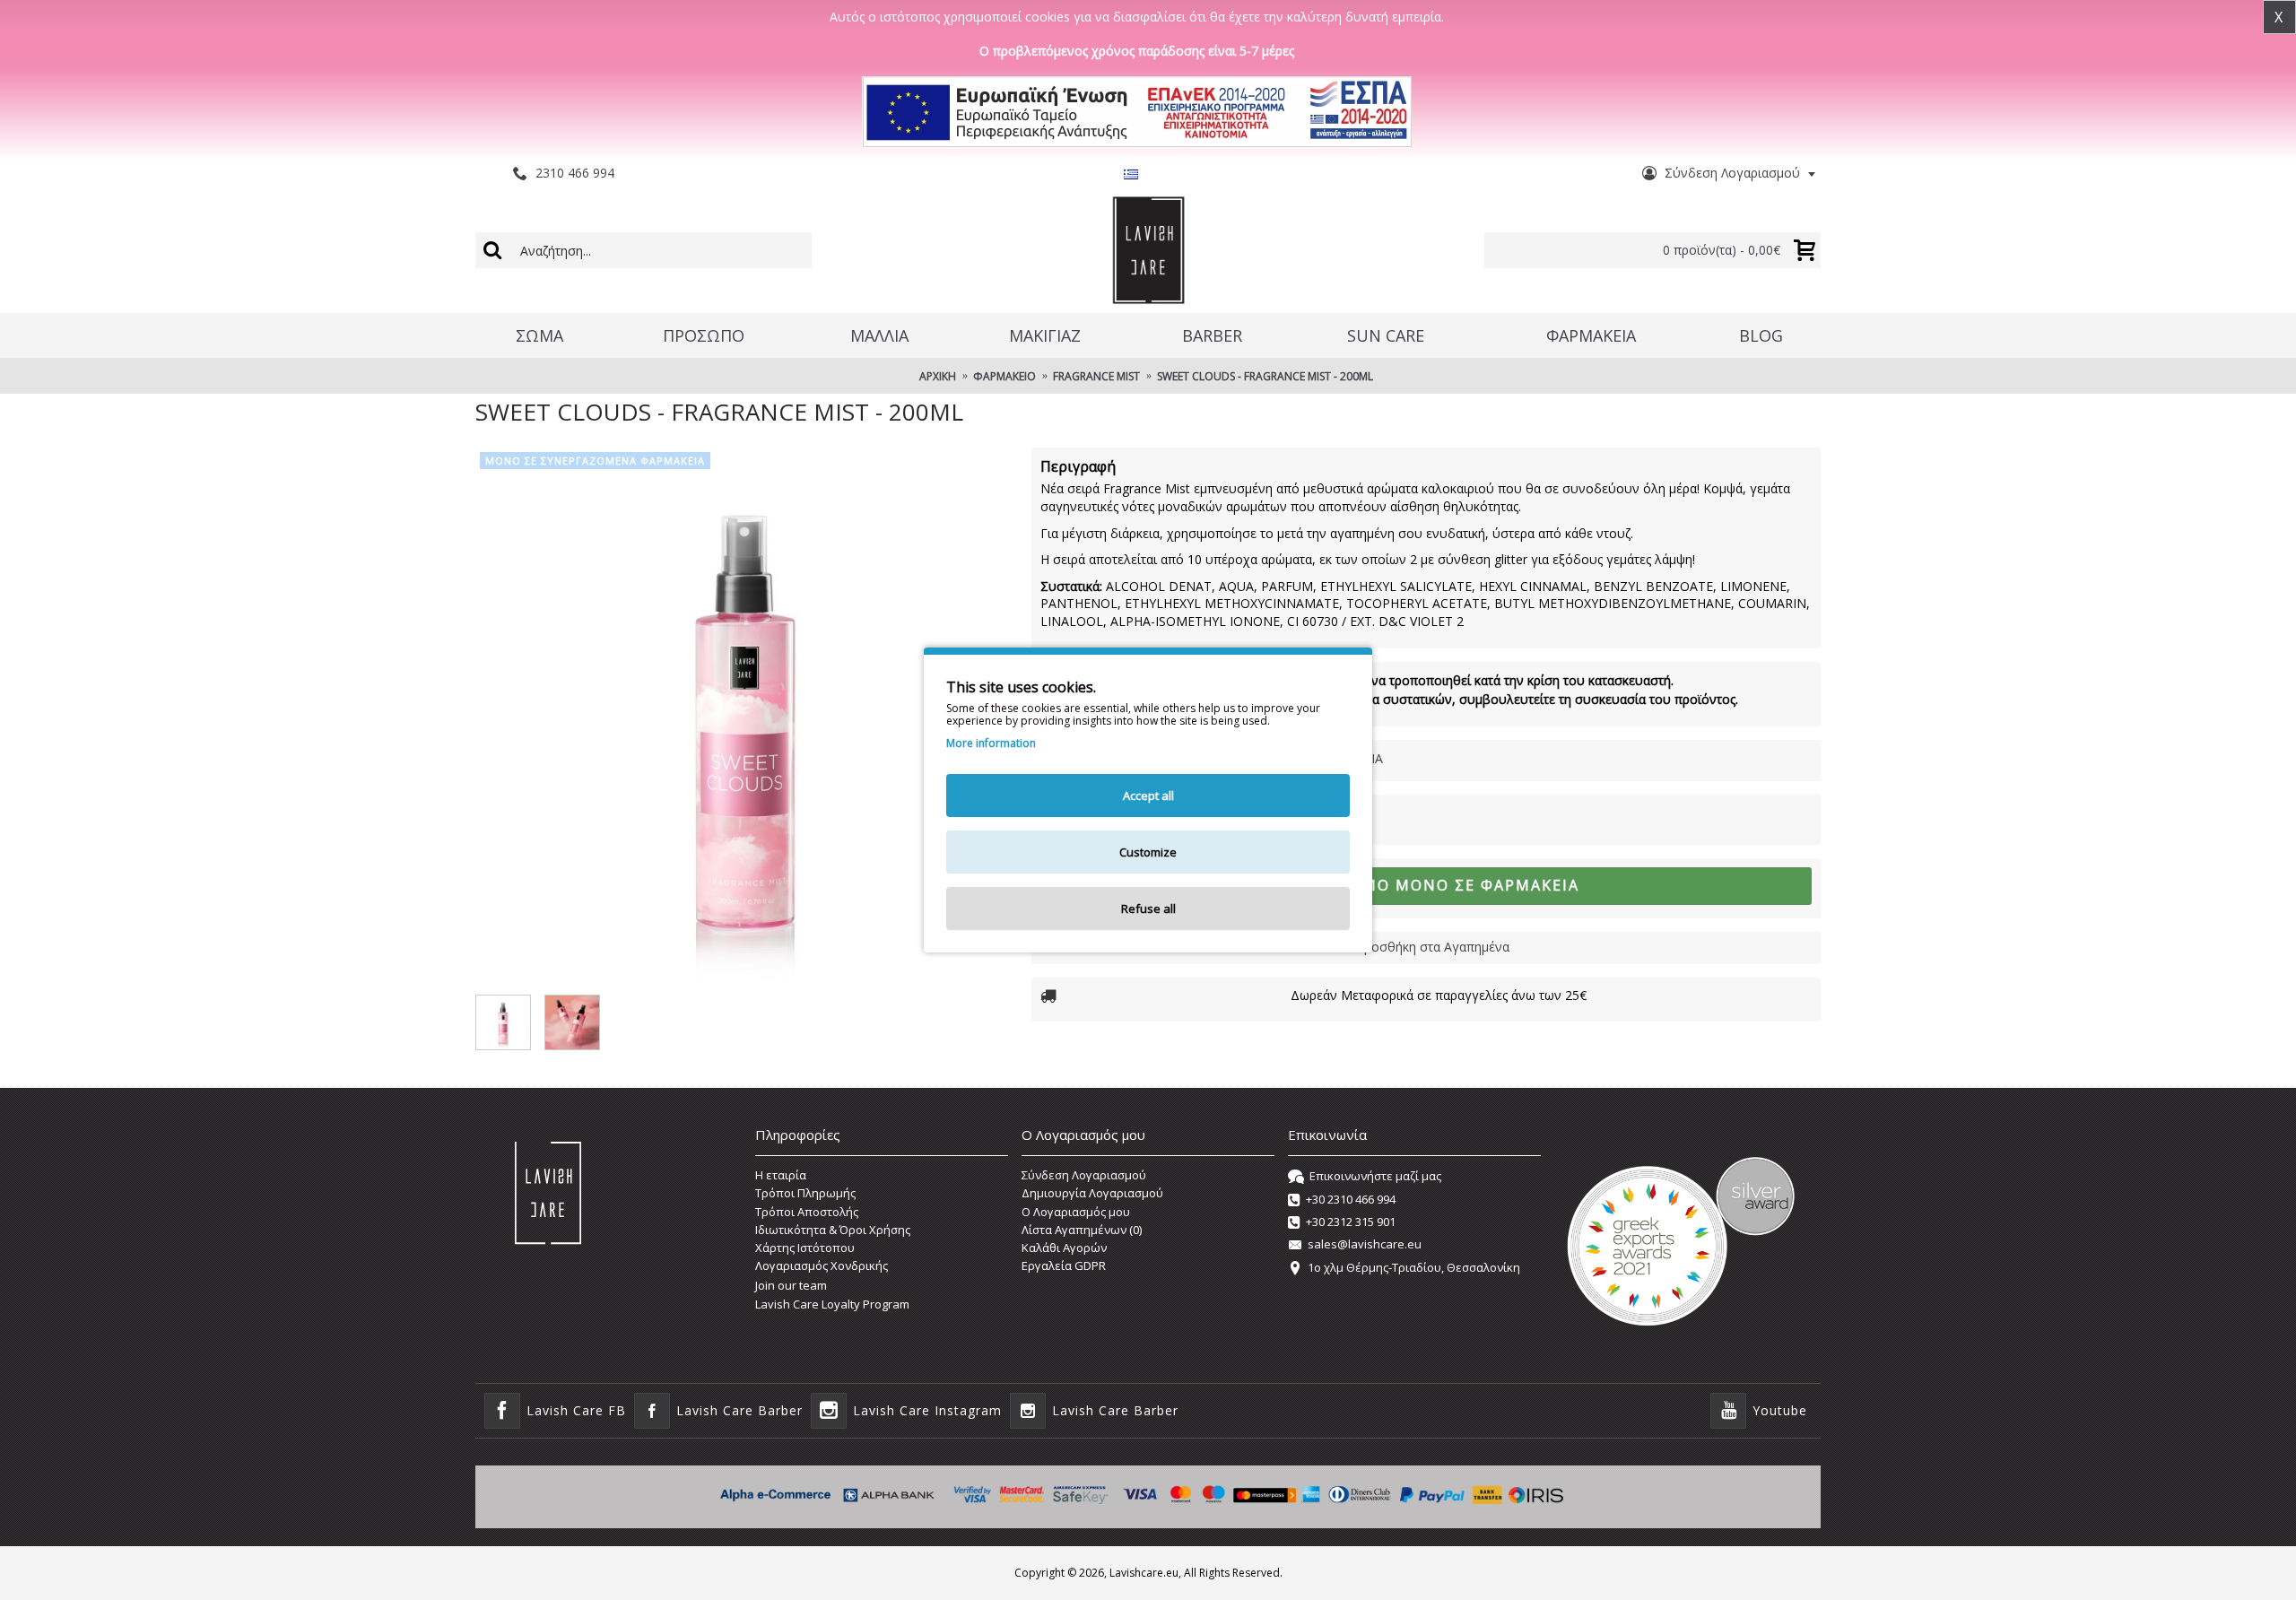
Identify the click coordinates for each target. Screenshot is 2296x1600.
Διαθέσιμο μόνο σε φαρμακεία (1437, 885)
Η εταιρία (781, 1175)
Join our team (791, 1285)
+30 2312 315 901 (1351, 1222)
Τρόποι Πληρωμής (805, 1193)
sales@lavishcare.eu (1365, 1245)
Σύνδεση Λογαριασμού (1084, 1175)
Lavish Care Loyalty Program (832, 1304)
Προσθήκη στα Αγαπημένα (1432, 947)
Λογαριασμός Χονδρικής (822, 1265)
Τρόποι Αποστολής (807, 1212)
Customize (1148, 852)
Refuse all (1148, 909)
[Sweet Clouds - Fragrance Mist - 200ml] (744, 717)
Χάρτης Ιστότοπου (805, 1248)
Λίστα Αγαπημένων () (1082, 1230)
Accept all (1148, 796)
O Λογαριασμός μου (1076, 1212)
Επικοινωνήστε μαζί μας (1375, 1176)
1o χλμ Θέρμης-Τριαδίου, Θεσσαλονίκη (1414, 1267)
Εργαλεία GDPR (1064, 1265)
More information (991, 743)
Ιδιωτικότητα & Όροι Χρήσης (833, 1230)
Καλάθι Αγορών (1064, 1248)
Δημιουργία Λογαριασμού (1092, 1193)
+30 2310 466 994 (1351, 1199)
